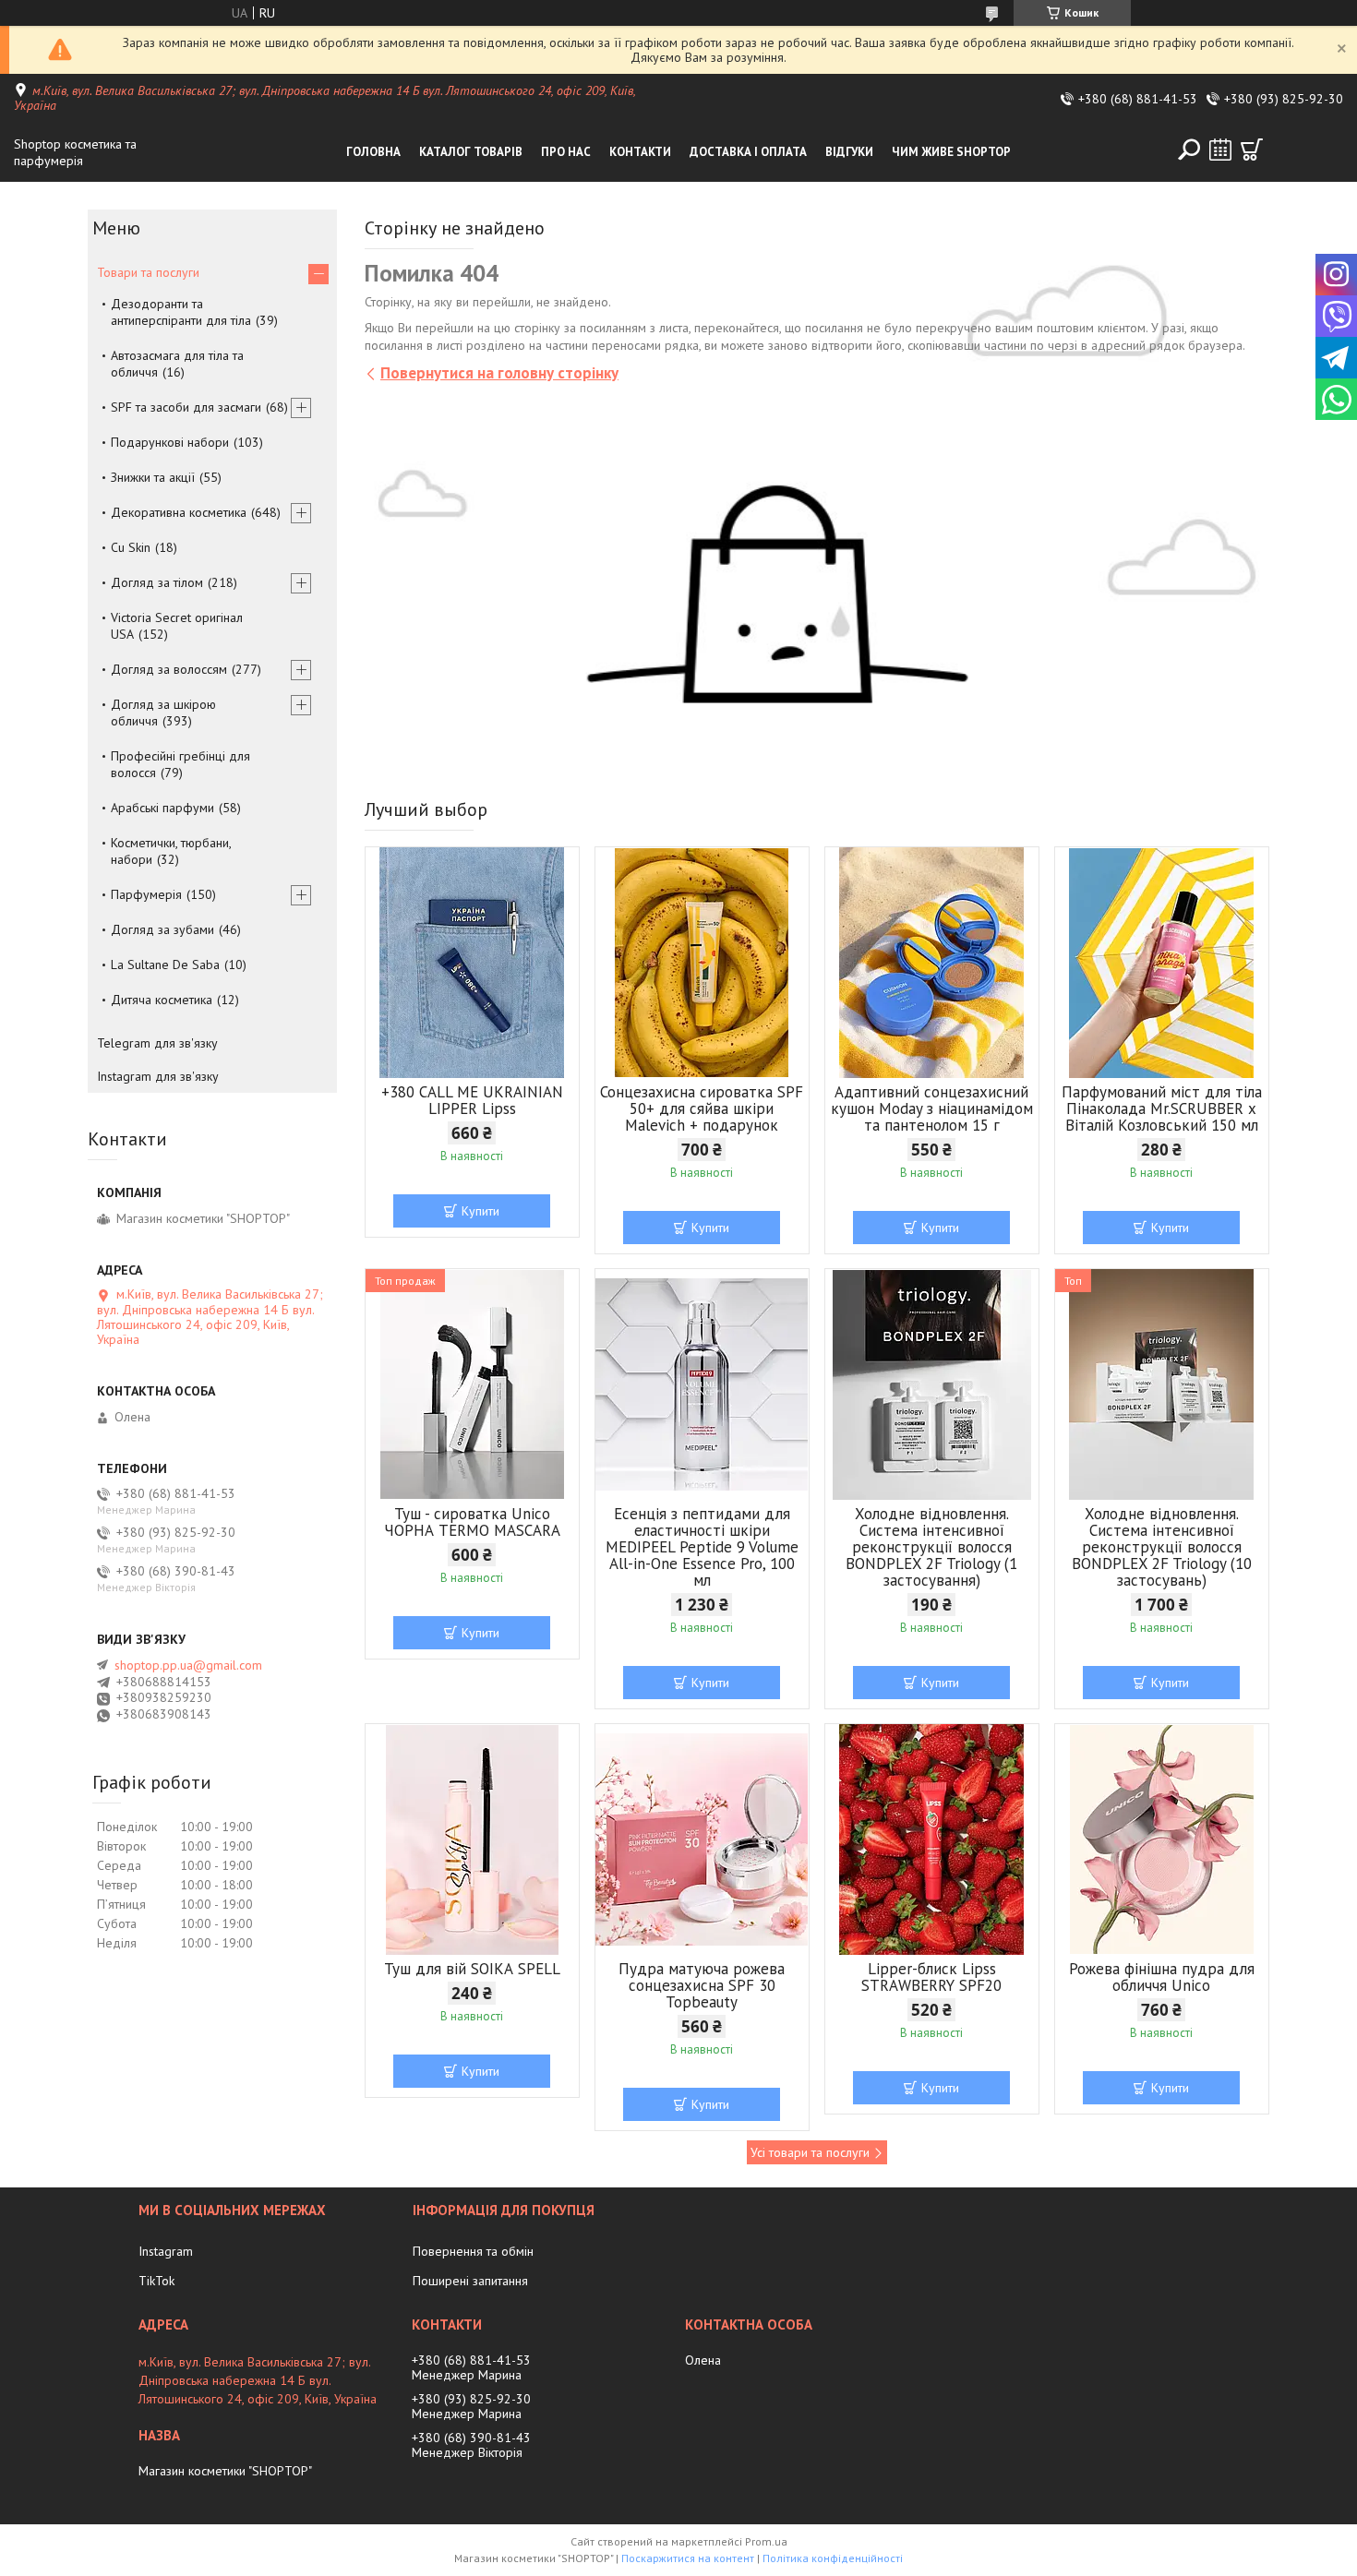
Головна (373, 152)
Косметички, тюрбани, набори (171, 851)
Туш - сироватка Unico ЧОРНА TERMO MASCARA (472, 1522)
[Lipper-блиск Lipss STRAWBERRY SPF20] (932, 1839)
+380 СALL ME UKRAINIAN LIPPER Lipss (472, 1100)
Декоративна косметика (179, 512)
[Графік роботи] (1220, 150)
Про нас (566, 152)
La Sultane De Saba (165, 965)
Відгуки (849, 152)
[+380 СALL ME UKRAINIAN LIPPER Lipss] (472, 963)
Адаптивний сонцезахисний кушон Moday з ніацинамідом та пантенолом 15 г (932, 1108)
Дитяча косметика (162, 1000)
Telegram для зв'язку (157, 1043)
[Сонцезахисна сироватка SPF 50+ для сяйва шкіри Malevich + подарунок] (702, 963)
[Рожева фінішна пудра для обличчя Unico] (1162, 1839)
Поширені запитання (470, 2281)
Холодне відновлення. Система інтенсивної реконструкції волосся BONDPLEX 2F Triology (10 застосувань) (1162, 1547)
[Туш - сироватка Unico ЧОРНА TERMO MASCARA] (472, 1384)
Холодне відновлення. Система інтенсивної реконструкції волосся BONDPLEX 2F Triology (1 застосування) (931, 1547)
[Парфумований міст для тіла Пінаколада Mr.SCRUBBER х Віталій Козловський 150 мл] (1162, 963)
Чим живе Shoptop (951, 152)
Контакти (640, 152)
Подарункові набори (170, 442)
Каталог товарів (471, 152)
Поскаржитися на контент (688, 2558)
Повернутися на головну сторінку (499, 373)
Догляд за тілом (157, 582)
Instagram (166, 2251)
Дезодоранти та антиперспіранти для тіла (181, 312)
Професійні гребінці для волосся (180, 764)
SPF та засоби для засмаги (186, 407)
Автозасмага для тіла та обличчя (177, 364)
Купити (480, 1211)
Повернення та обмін (473, 2251)
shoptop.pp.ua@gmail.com (188, 1665)
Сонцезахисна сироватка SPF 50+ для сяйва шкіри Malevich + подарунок (702, 1108)
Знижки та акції (153, 477)
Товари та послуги (148, 272)
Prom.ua (766, 2541)
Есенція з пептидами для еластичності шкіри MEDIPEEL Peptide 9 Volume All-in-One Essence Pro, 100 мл (702, 1547)
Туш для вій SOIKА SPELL (472, 1969)
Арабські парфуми (162, 808)
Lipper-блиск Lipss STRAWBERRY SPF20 (931, 1977)
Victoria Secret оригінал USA (177, 626)
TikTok (156, 2281)
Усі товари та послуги (810, 2152)
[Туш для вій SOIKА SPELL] (472, 1839)
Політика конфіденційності (833, 2558)
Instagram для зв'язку (158, 1076)
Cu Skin (131, 547)
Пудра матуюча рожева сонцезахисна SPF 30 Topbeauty (702, 1985)
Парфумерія (146, 894)
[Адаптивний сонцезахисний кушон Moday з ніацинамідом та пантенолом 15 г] (932, 963)
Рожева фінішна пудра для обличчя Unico (1162, 1977)
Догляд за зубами (162, 929)
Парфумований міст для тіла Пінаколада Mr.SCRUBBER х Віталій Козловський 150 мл (1162, 1108)
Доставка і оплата (748, 152)
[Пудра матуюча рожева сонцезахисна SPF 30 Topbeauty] (702, 1839)
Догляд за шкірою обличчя (163, 713)
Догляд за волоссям (169, 669)
